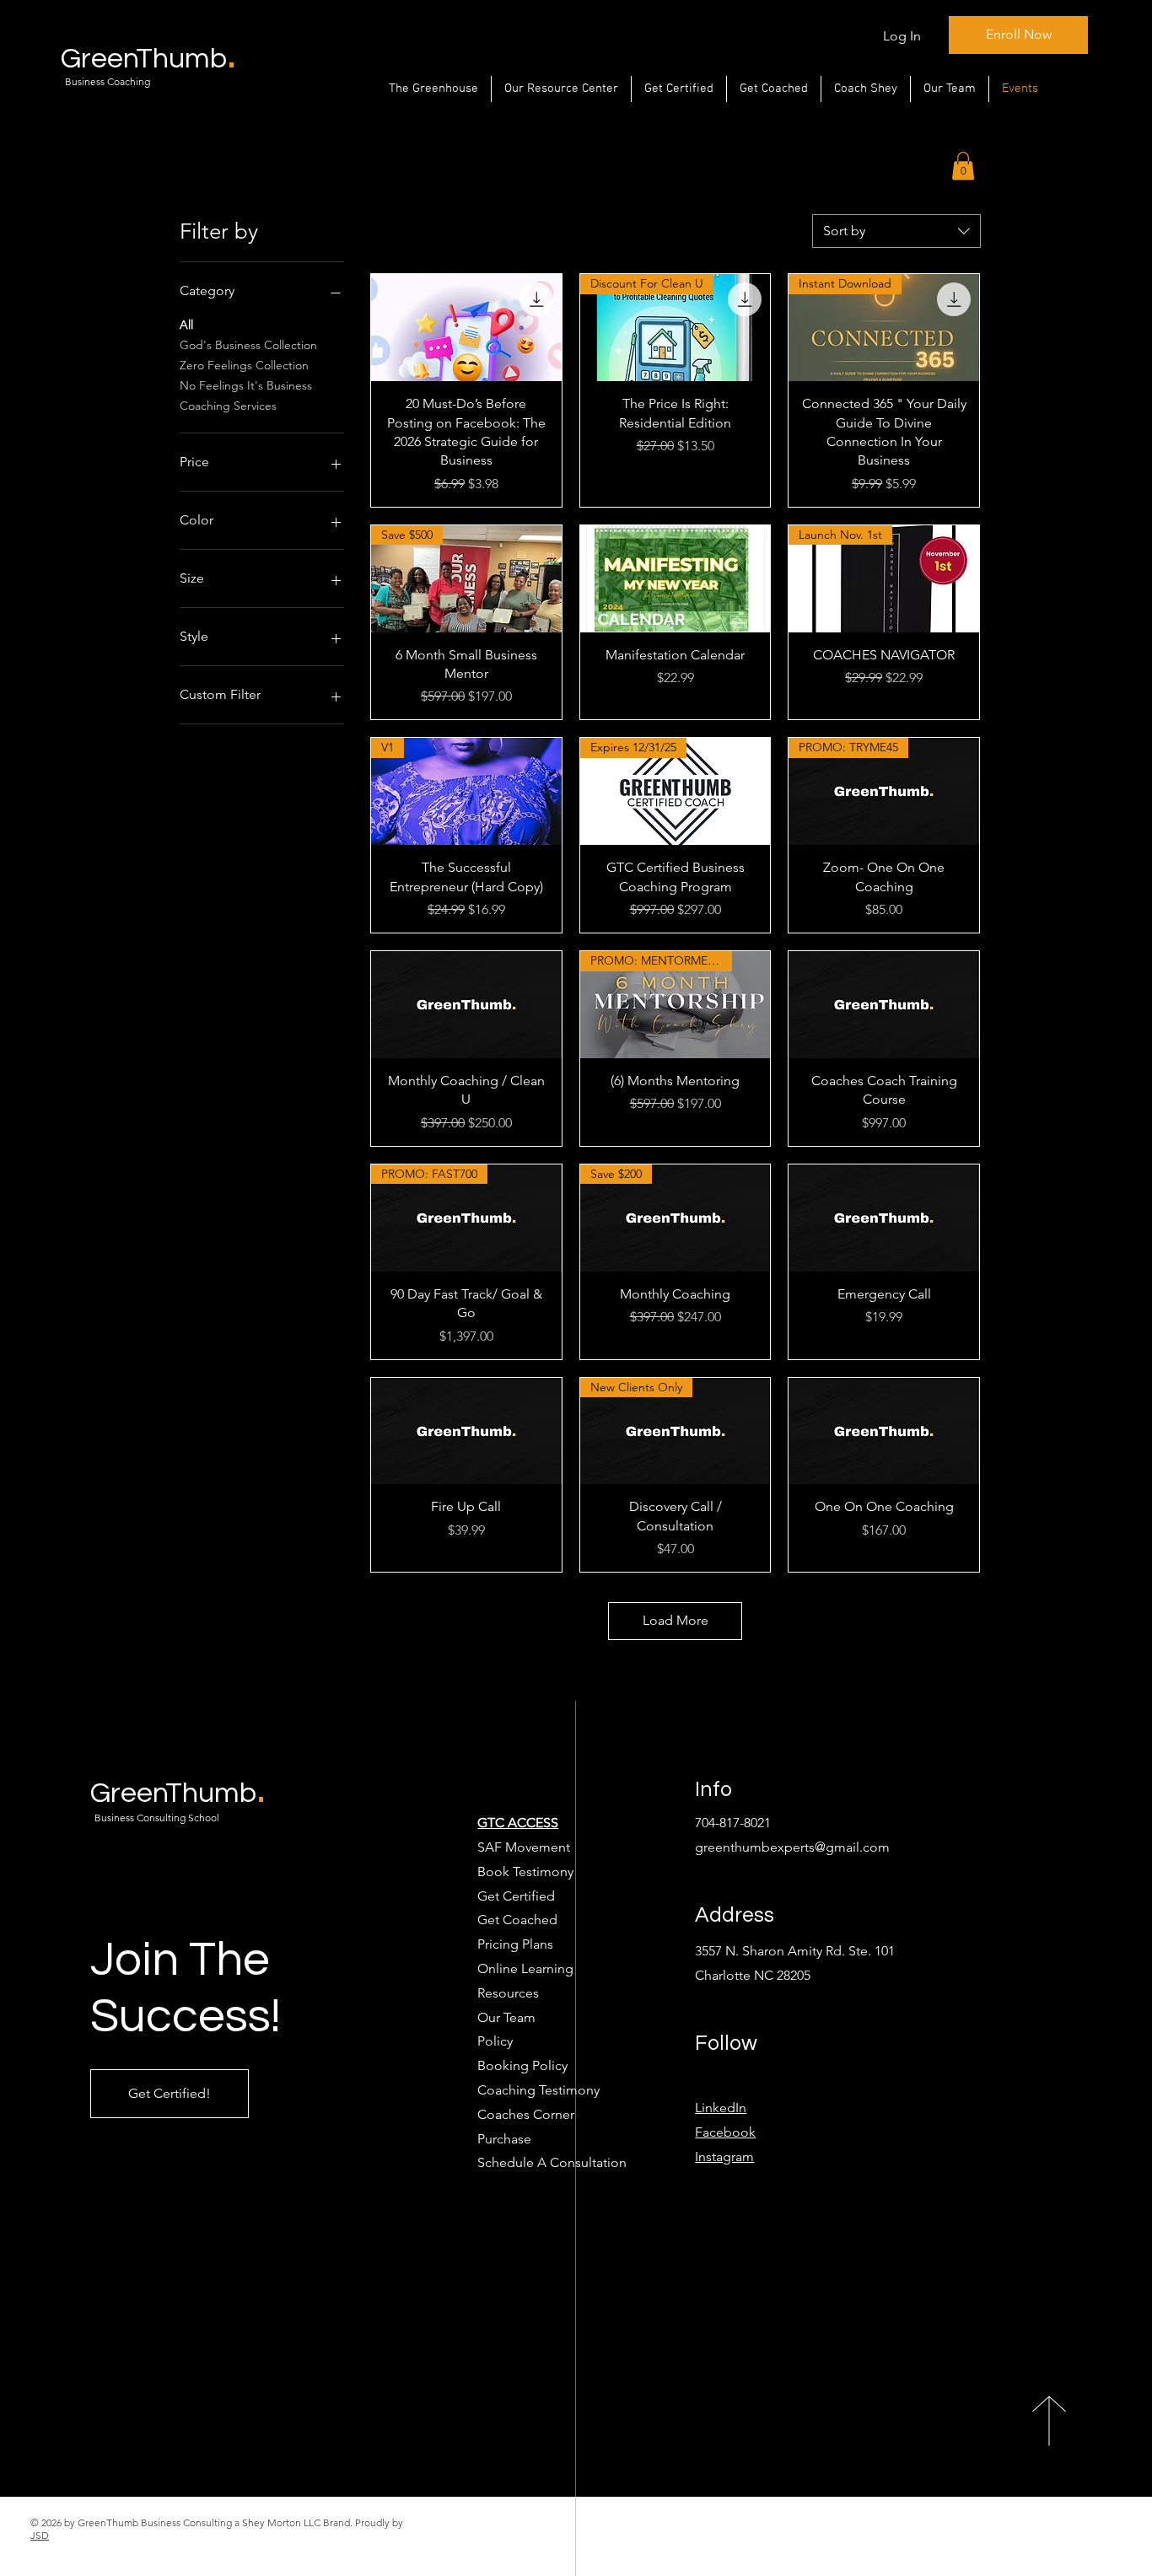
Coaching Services (228, 406)
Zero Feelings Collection (244, 365)
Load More (676, 1620)
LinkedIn (721, 2108)
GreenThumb (178, 1793)
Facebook (725, 2132)
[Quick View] (466, 328)
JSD (40, 2535)
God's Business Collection (248, 345)
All (186, 325)
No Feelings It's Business (246, 385)
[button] (963, 166)
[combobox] (896, 231)
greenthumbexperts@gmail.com (792, 1847)
